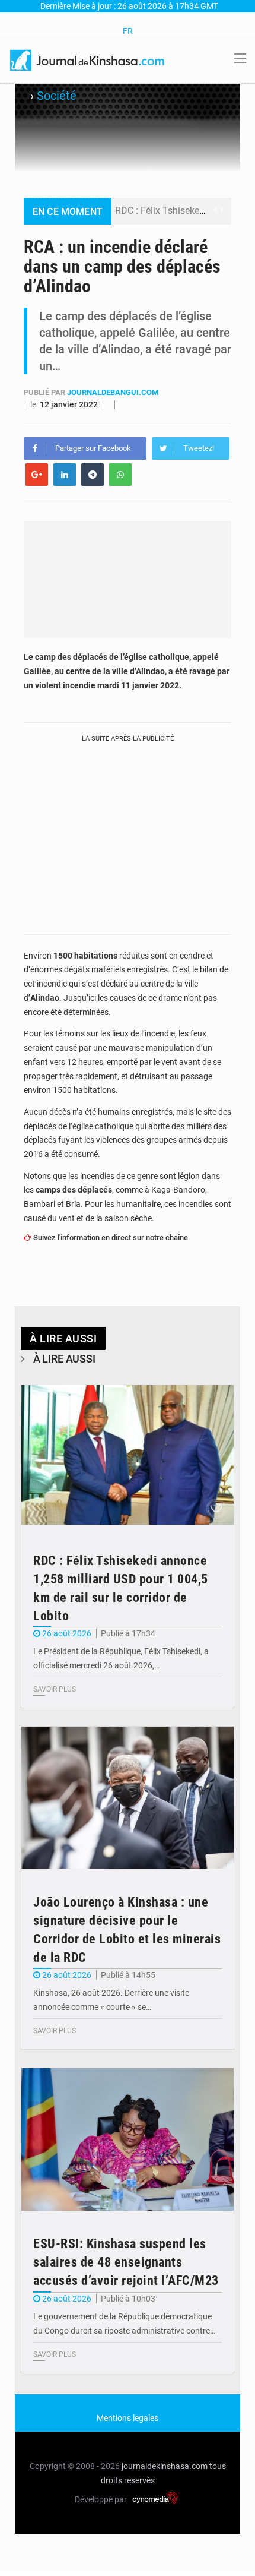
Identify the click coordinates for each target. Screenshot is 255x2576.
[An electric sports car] (128, 1456)
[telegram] (93, 475)
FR (128, 31)
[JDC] (88, 59)
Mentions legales (128, 2418)
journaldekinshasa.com (165, 2466)
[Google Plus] (37, 475)
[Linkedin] (65, 475)
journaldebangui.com (113, 392)
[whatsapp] (120, 475)
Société (57, 96)
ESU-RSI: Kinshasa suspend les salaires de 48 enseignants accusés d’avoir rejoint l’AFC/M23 (126, 2262)
